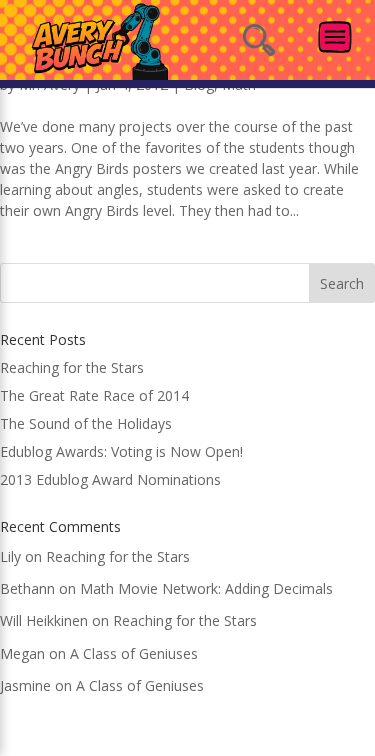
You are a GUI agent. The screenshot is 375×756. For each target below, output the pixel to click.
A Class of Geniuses (134, 653)
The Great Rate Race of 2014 (94, 395)
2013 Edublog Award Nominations (110, 479)
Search (342, 283)
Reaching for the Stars (72, 367)
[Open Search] (259, 40)
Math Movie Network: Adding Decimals (206, 588)
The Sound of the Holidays (86, 423)
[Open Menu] (335, 37)
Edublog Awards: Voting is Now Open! (121, 451)
